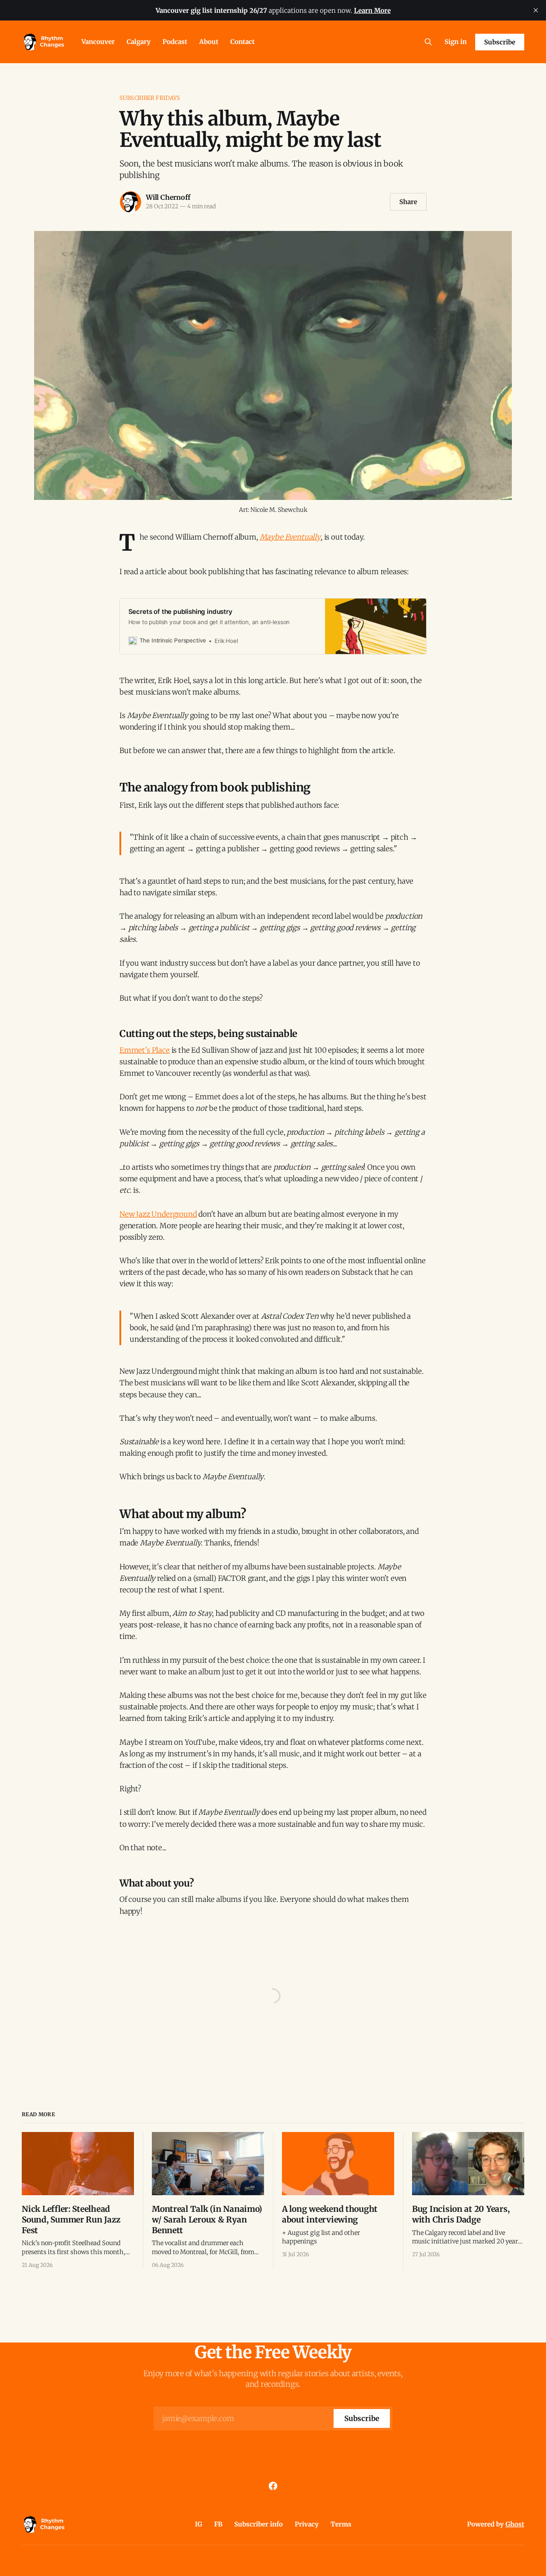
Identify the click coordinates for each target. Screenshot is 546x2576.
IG (199, 2524)
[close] (536, 10)
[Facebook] (273, 2486)
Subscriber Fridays (150, 98)
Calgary (139, 42)
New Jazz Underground (158, 1214)
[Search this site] (428, 42)
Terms (341, 2524)
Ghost (515, 2524)
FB (218, 2524)
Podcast (175, 42)
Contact (243, 42)
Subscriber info (258, 2524)
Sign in (456, 42)
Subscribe (500, 42)
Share (408, 202)
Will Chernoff (168, 197)
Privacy (307, 2524)
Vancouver (98, 42)
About (209, 42)
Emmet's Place (145, 1050)
